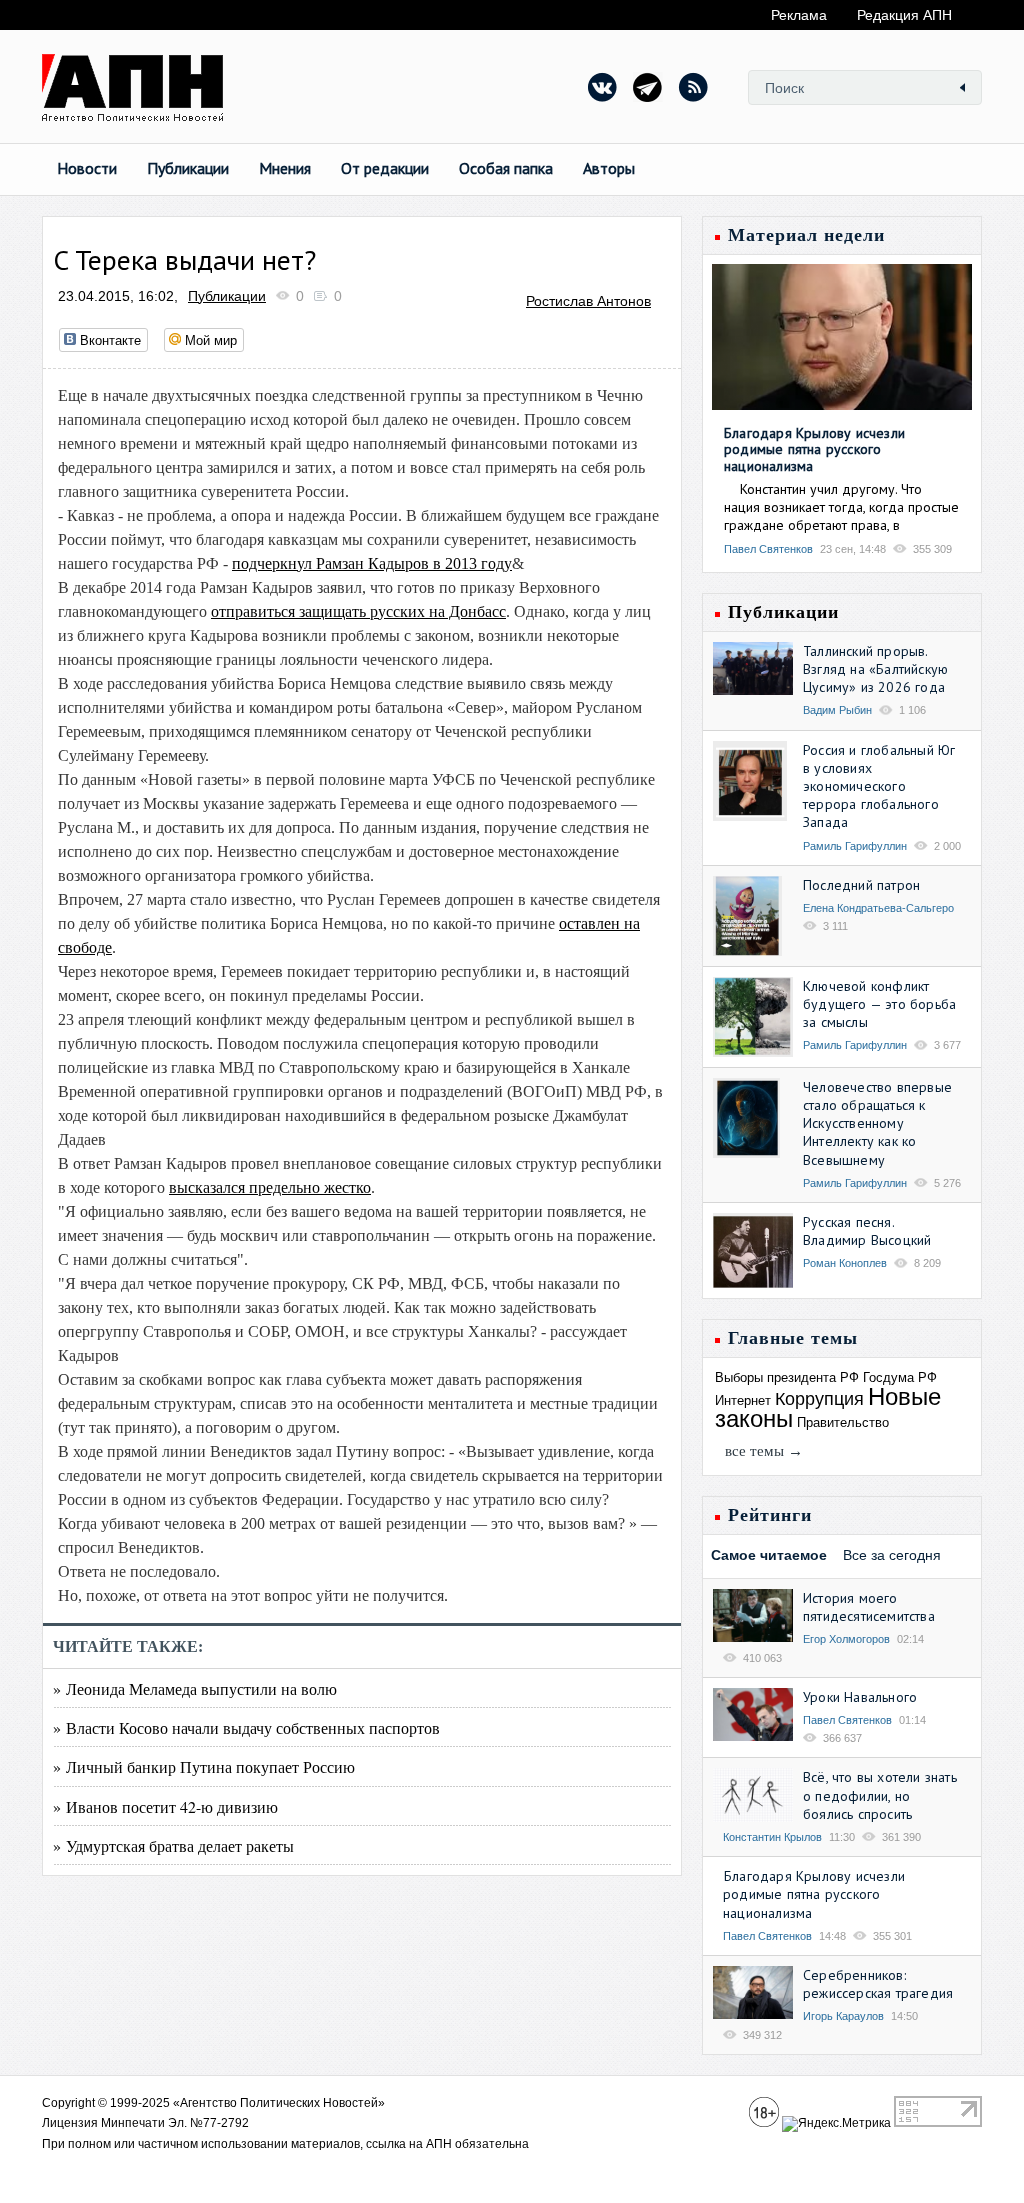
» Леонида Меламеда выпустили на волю (195, 1688)
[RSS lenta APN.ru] (693, 87)
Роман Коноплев (845, 1263)
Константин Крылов (772, 1837)
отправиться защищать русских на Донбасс (358, 611)
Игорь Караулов (843, 2016)
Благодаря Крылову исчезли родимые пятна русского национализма (814, 450)
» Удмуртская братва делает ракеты (173, 1845)
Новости (87, 168)
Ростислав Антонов (588, 301)
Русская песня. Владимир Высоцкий (867, 1231)
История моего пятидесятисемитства (869, 1607)
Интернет (743, 1400)
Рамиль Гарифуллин (855, 846)
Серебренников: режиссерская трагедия (878, 1984)
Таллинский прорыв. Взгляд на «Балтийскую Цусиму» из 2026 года (875, 669)
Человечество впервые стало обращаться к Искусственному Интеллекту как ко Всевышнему (877, 1123)
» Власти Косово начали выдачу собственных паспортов (246, 1727)
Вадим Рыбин (837, 710)
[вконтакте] (603, 87)
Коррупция (819, 1399)
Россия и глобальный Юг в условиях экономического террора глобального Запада (879, 786)
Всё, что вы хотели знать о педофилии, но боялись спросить (880, 1795)
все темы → (764, 1451)
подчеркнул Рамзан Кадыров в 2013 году (372, 563)
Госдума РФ (900, 1377)
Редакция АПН (904, 15)
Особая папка (506, 168)
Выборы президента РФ (787, 1377)
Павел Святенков (768, 549)
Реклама (799, 15)
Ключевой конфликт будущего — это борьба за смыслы (879, 1004)
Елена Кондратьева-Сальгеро (878, 908)
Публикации (188, 168)
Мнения (285, 168)
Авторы (609, 168)
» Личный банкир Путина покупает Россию (204, 1766)
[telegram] (648, 87)
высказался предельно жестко (270, 1187)
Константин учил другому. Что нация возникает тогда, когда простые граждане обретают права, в (841, 507)
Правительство (843, 1422)
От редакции (385, 168)
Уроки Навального (860, 1697)
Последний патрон (861, 885)
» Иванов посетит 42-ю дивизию (165, 1806)
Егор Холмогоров (846, 1639)
